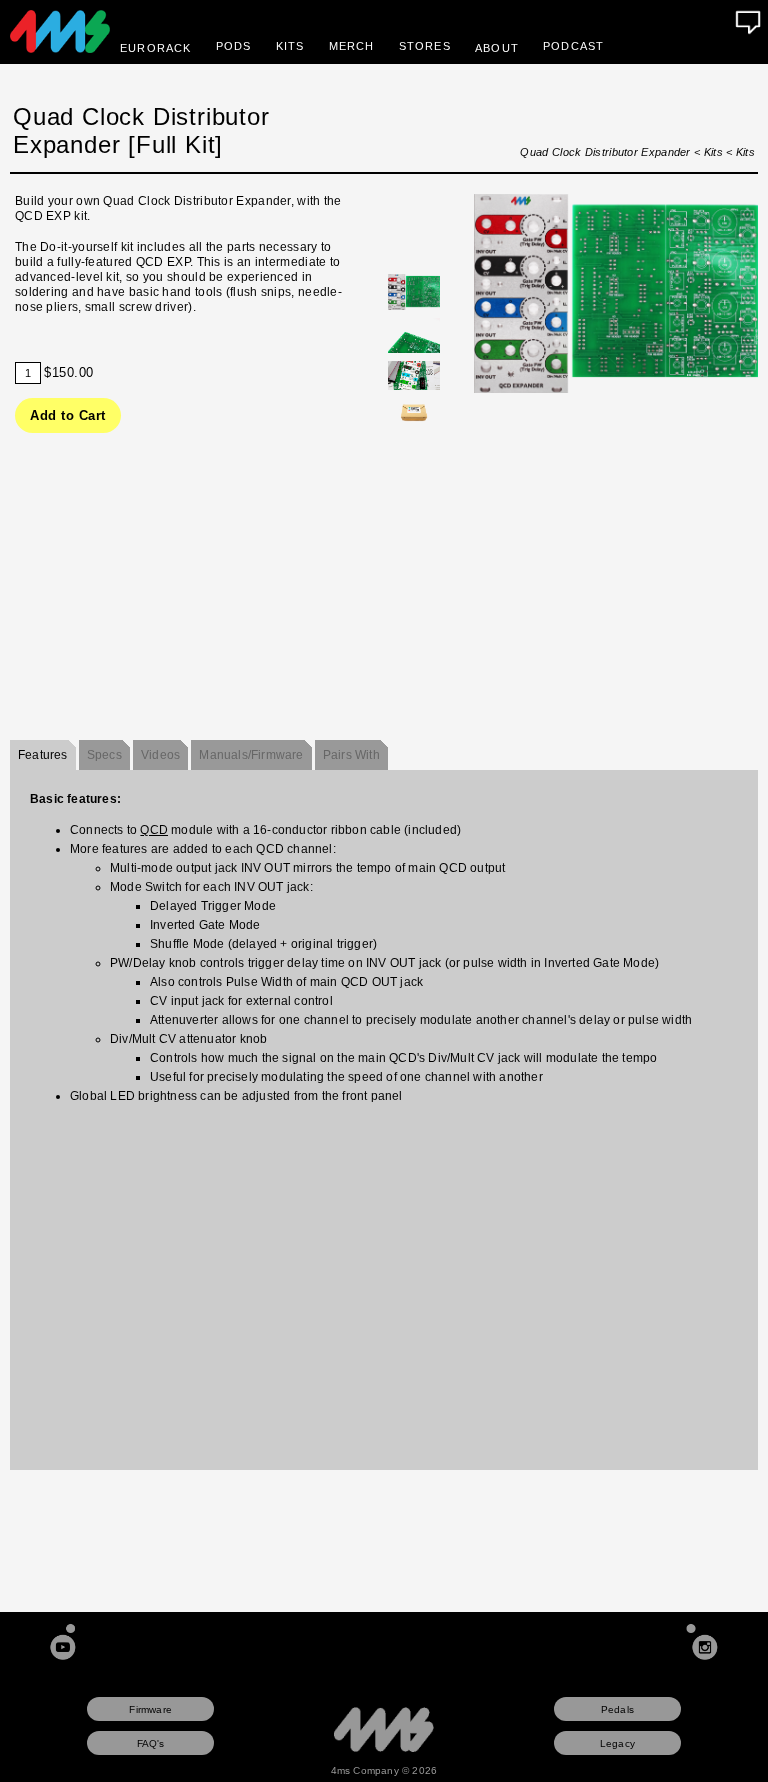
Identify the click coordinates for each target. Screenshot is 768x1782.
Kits (290, 46)
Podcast (573, 46)
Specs (104, 755)
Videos (160, 755)
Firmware (150, 1709)
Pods (234, 46)
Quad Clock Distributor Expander (605, 152)
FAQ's (151, 1743)
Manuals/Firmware (251, 755)
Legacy (617, 1743)
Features (43, 755)
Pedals (617, 1709)
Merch (352, 46)
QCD (154, 830)
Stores (425, 46)
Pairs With (351, 755)
